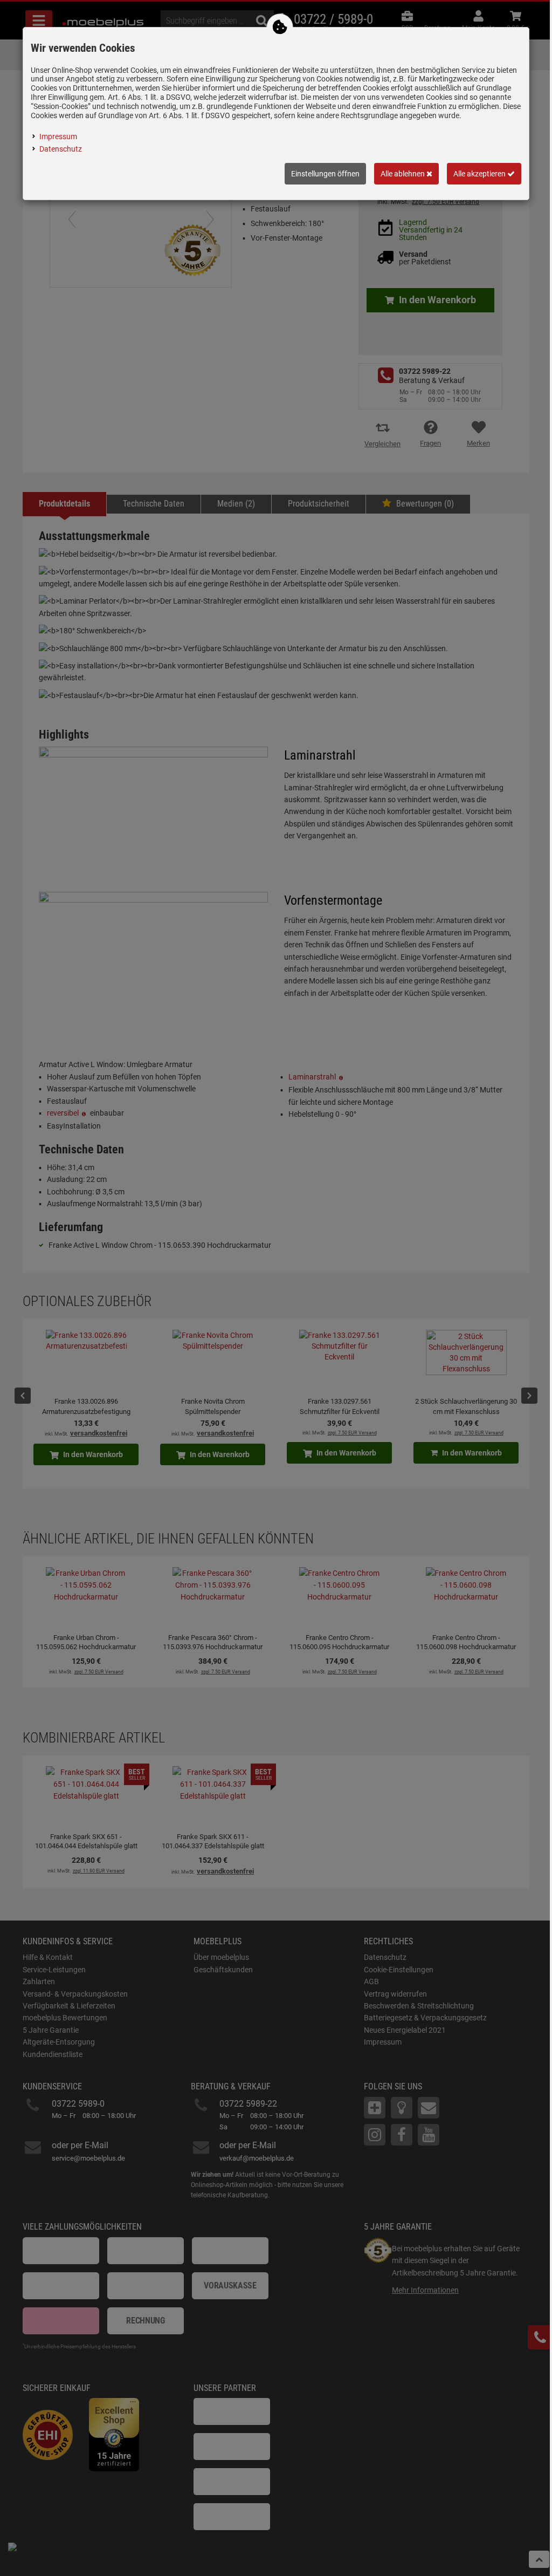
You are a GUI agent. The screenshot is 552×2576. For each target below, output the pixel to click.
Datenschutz (61, 149)
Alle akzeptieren (480, 174)
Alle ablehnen (403, 174)
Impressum (58, 136)
